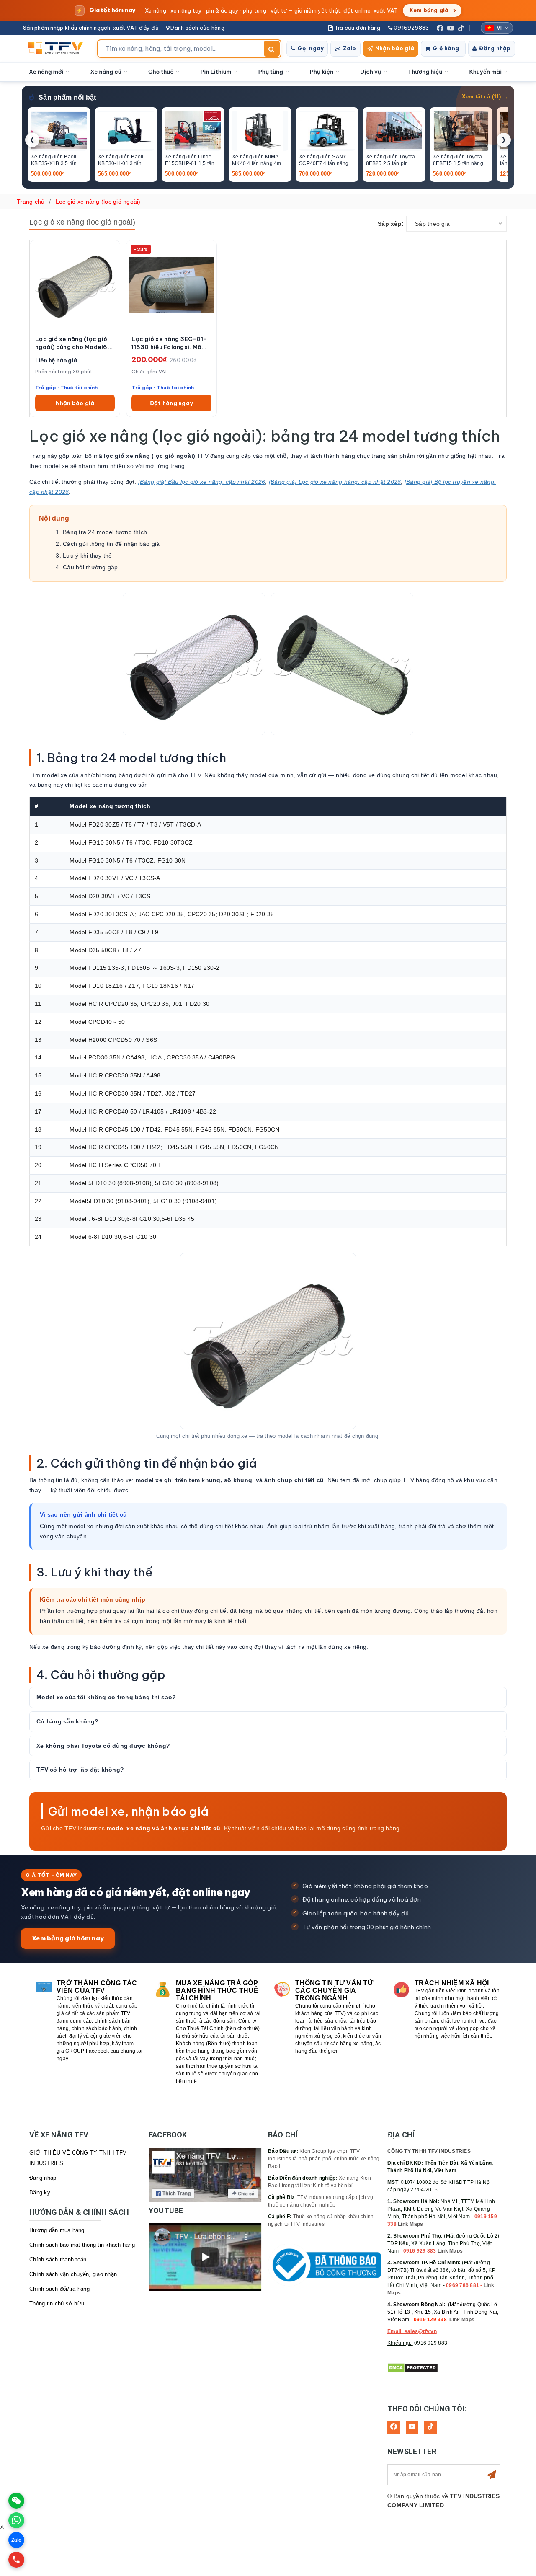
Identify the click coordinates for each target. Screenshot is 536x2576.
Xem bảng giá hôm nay (68, 1938)
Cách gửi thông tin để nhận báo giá (111, 544)
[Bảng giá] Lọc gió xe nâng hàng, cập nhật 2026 (335, 482)
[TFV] (58, 49)
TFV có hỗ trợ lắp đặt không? (80, 1770)
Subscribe (492, 2475)
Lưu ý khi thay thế (88, 556)
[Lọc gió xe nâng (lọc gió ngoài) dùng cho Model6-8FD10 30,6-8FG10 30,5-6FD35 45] (75, 285)
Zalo (350, 48)
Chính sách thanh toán (58, 2259)
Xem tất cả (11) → (485, 97)
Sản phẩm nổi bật (67, 97)
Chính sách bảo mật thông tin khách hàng (82, 2245)
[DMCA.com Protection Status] (413, 2367)
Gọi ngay (311, 48)
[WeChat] (16, 2501)
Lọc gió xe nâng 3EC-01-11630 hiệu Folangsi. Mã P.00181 (169, 343)
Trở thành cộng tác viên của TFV (97, 1987)
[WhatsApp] (16, 2520)
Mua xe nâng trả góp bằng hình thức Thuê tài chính (217, 1991)
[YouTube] (451, 28)
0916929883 (411, 28)
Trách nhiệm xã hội (452, 1983)
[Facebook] (440, 28)
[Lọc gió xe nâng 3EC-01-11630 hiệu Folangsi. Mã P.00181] (171, 285)
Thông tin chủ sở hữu (57, 2303)
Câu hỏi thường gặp (90, 567)
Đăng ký (40, 2192)
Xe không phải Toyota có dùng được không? (103, 1746)
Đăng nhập (495, 48)
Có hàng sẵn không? (68, 1721)
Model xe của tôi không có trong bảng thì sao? (106, 1697)
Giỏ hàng (446, 48)
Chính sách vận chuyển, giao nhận (73, 2274)
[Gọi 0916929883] (16, 2560)
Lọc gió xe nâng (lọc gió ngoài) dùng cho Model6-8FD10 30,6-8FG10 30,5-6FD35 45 (74, 343)
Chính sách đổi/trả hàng (59, 2289)
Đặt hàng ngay (171, 403)
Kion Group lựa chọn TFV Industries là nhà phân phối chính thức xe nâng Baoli (324, 2159)
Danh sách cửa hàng (197, 28)
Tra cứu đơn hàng (357, 28)
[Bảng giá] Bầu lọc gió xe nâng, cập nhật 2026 (202, 482)
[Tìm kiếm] (272, 49)
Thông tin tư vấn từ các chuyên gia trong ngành (334, 1991)
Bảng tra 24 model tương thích (105, 532)
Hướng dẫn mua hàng (57, 2230)
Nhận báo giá (395, 48)
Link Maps (410, 2224)
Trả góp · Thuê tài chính (66, 387)
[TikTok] (461, 28)
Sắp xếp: (391, 224)
